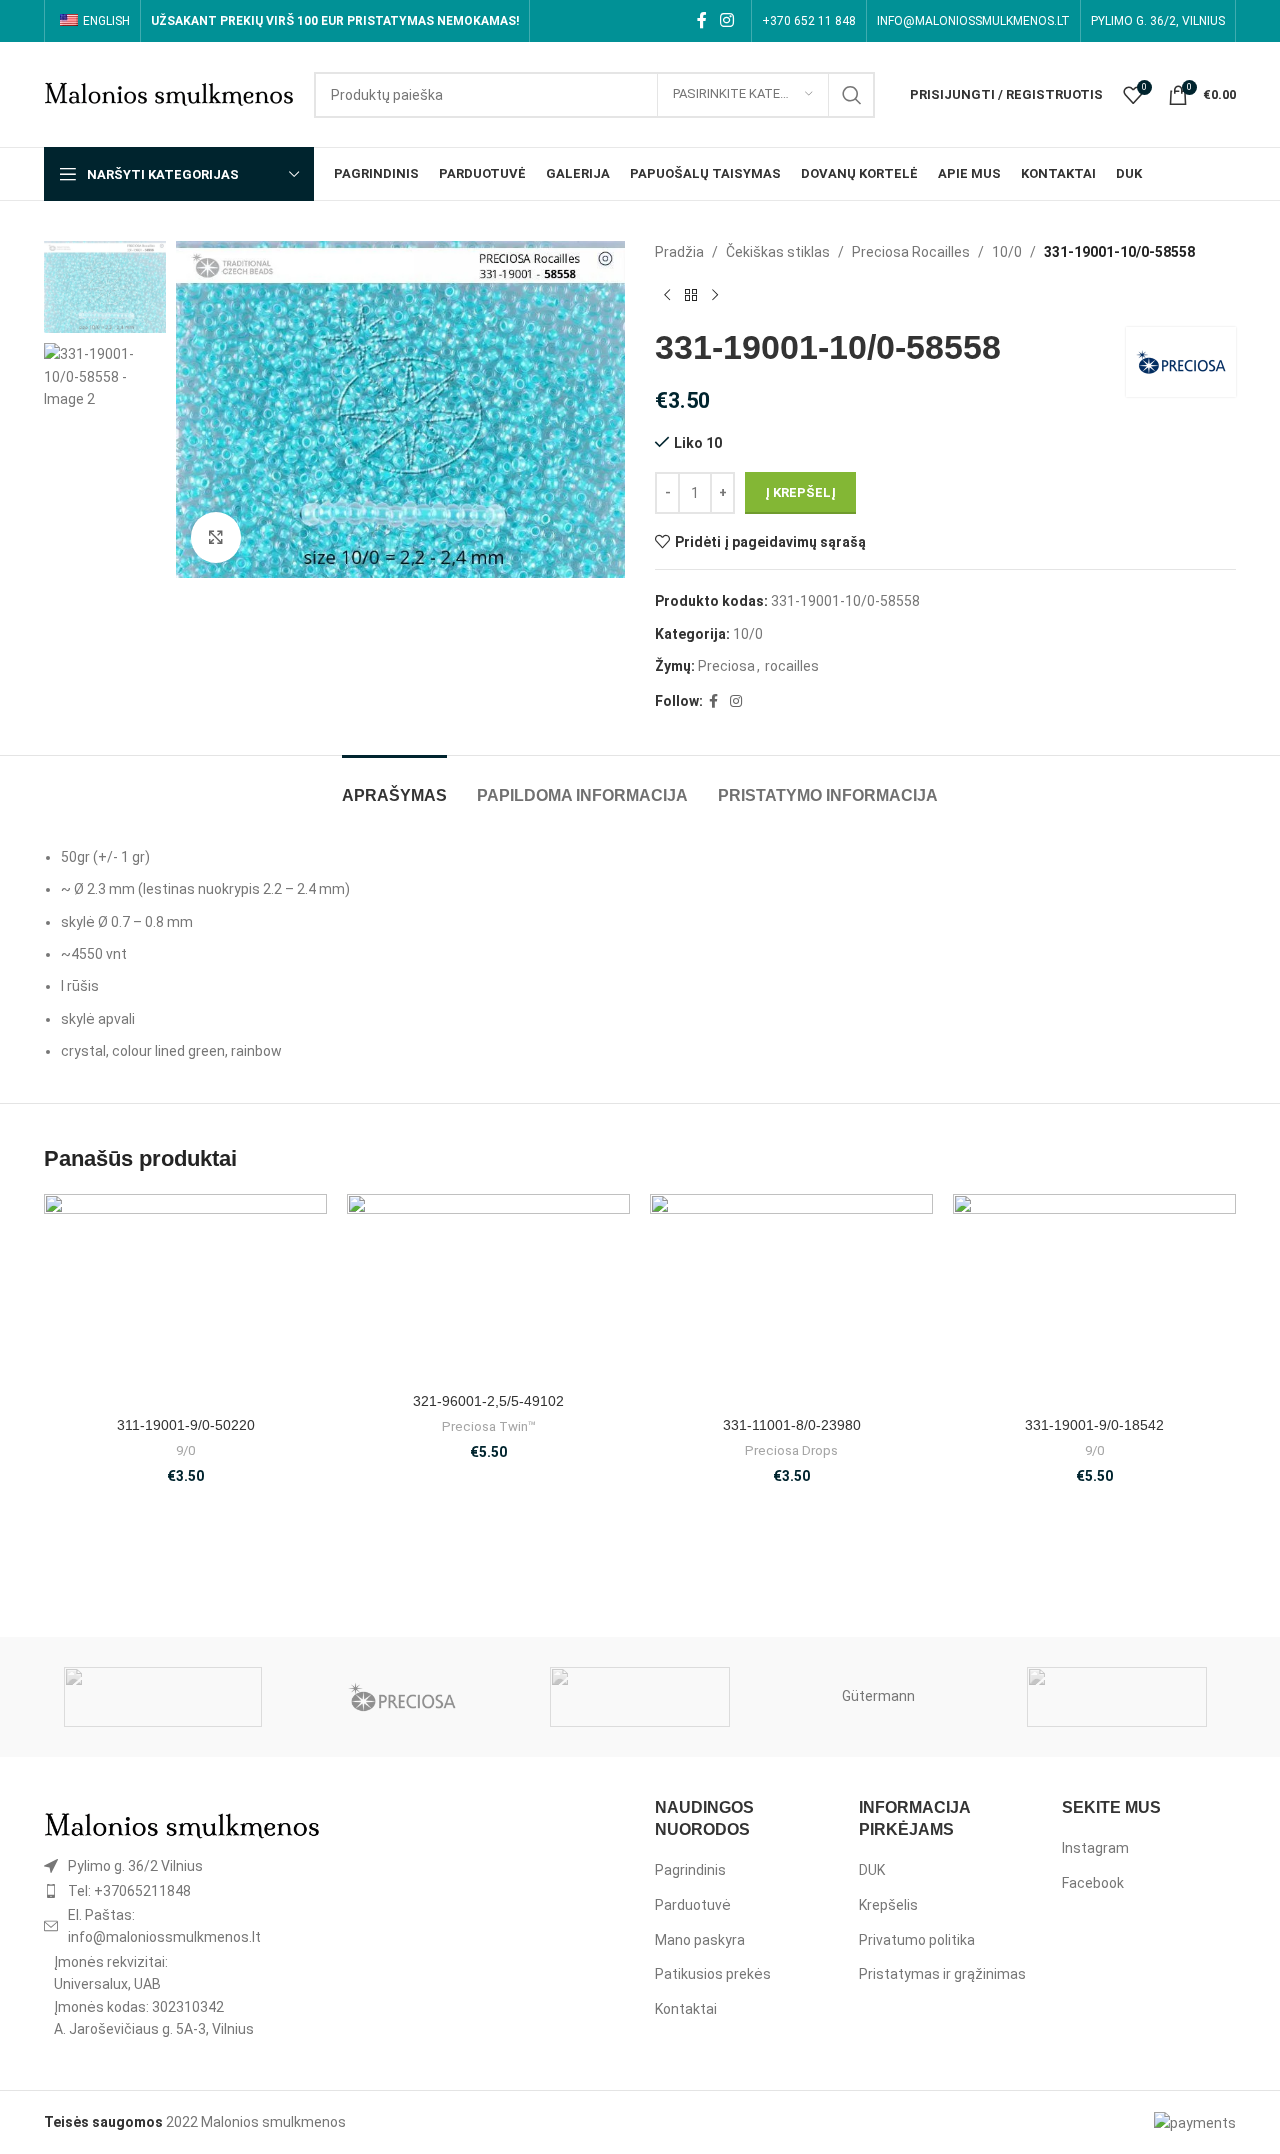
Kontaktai (686, 2009)
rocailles (792, 666)
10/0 (1007, 252)
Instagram (1095, 1848)
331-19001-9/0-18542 (1094, 1425)
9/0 (185, 1450)
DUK (872, 1870)
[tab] (394, 785)
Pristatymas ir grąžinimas (942, 1974)
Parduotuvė (693, 1905)
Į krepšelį (800, 492)
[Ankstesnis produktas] (667, 295)
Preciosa (726, 666)
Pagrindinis (690, 1870)
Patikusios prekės (713, 1974)
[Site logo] (169, 93)
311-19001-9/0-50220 (186, 1425)
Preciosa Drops (791, 1450)
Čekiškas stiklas (778, 252)
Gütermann (878, 1696)
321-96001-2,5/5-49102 (488, 1401)
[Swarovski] (163, 1697)
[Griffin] (1117, 1697)
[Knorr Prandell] (640, 1697)
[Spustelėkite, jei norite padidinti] (216, 537)
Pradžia (679, 252)
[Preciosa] (401, 1697)
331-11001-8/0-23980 (792, 1425)
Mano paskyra (700, 1940)
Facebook (1093, 1883)
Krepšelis (888, 1905)
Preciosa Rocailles (911, 252)
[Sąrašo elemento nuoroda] (182, 1866)
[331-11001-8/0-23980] (791, 1300)
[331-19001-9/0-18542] (1094, 1300)
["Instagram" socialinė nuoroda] (727, 20)
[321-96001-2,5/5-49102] (488, 1288)
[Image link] (182, 1825)
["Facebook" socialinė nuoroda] (701, 20)
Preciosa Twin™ (489, 1426)
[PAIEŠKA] (852, 95)
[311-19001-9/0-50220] (185, 1300)
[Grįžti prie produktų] (691, 295)
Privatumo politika (917, 1940)
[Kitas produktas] (715, 295)
